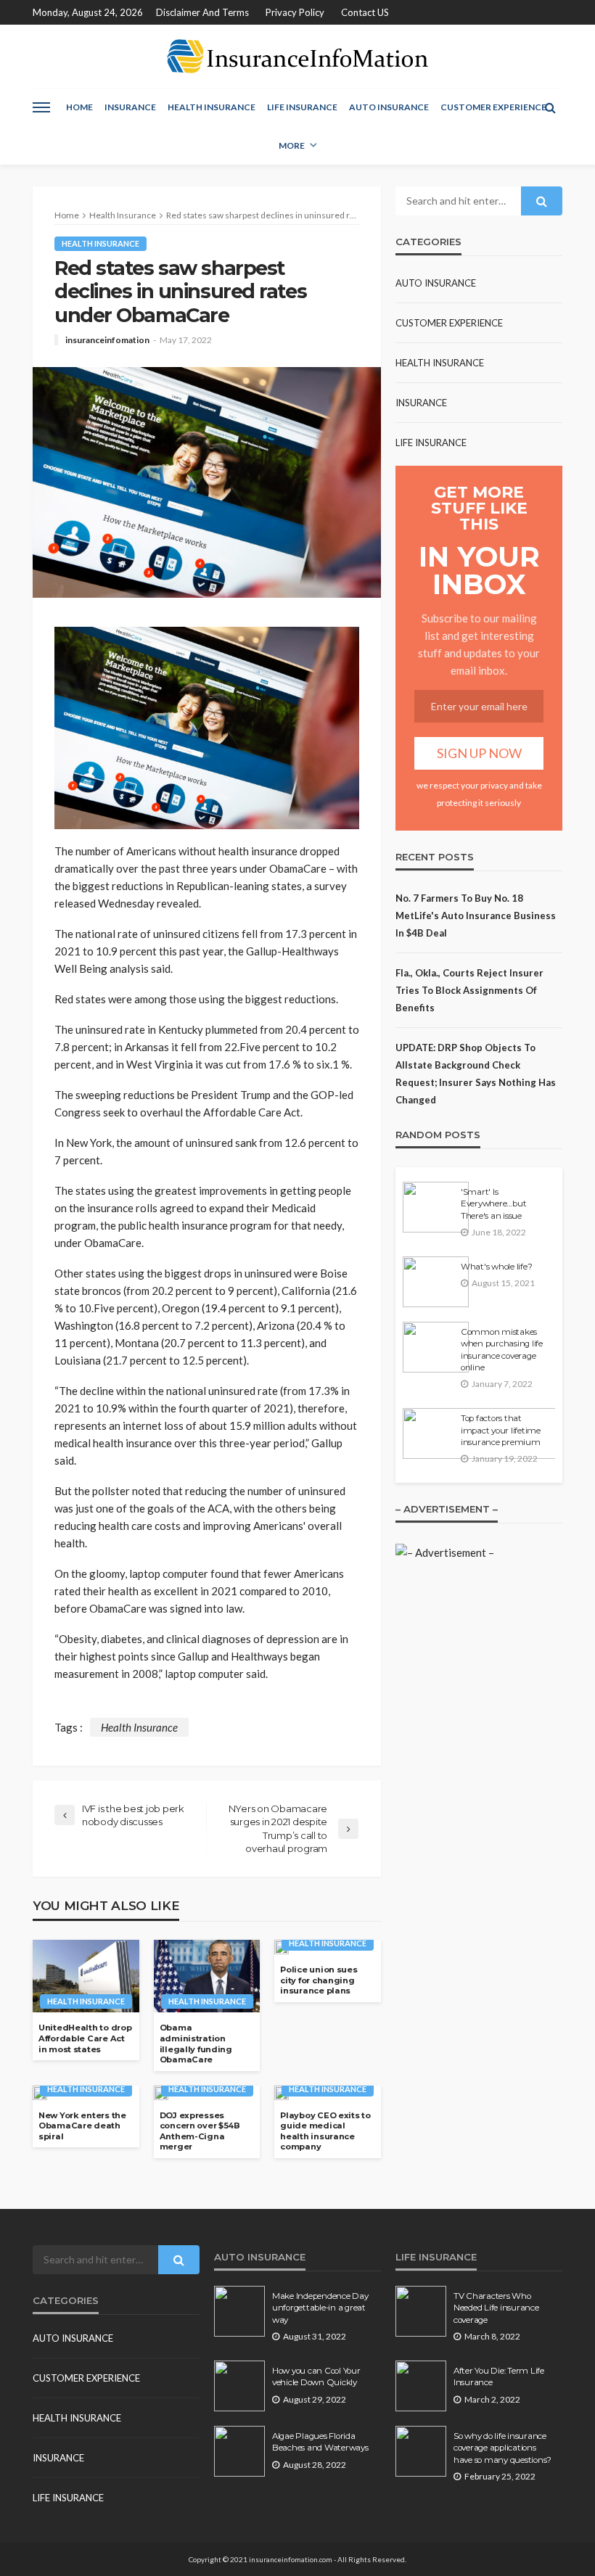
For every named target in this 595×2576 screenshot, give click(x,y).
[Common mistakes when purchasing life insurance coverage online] (436, 1347)
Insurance (130, 107)
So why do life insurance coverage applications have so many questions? (502, 2448)
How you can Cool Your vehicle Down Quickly (316, 2377)
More (292, 145)
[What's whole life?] (436, 1282)
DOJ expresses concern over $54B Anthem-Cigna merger (200, 2131)
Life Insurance (302, 107)
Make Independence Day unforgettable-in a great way (320, 2308)
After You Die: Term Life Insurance (499, 2377)
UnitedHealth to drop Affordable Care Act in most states (85, 2038)
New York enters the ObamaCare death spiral (82, 2126)
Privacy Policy (295, 12)
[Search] (550, 107)
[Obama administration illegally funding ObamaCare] (207, 1976)
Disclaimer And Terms (202, 12)
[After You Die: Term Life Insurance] (421, 2386)
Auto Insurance (389, 107)
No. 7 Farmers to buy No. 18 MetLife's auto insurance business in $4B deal (476, 915)
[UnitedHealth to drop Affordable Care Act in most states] (86, 1976)
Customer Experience (493, 107)
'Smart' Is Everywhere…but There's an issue (493, 1204)
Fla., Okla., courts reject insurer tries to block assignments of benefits (469, 990)
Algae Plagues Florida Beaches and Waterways (320, 2442)
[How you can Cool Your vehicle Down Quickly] (239, 2386)
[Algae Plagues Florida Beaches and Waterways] (239, 2451)
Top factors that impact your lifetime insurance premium (501, 1430)
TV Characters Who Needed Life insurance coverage (496, 2308)
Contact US (365, 12)
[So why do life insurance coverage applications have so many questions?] (421, 2451)
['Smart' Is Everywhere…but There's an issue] (436, 1207)
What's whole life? (496, 1267)
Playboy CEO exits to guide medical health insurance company (325, 2131)
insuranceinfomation (107, 340)
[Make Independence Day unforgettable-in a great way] (239, 2311)
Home (79, 107)
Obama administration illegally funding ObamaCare (196, 2044)
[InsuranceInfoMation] (297, 56)
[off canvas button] (41, 107)
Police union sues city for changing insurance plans (319, 1980)
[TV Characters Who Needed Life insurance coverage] (421, 2311)
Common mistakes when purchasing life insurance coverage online (502, 1350)
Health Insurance (212, 107)
